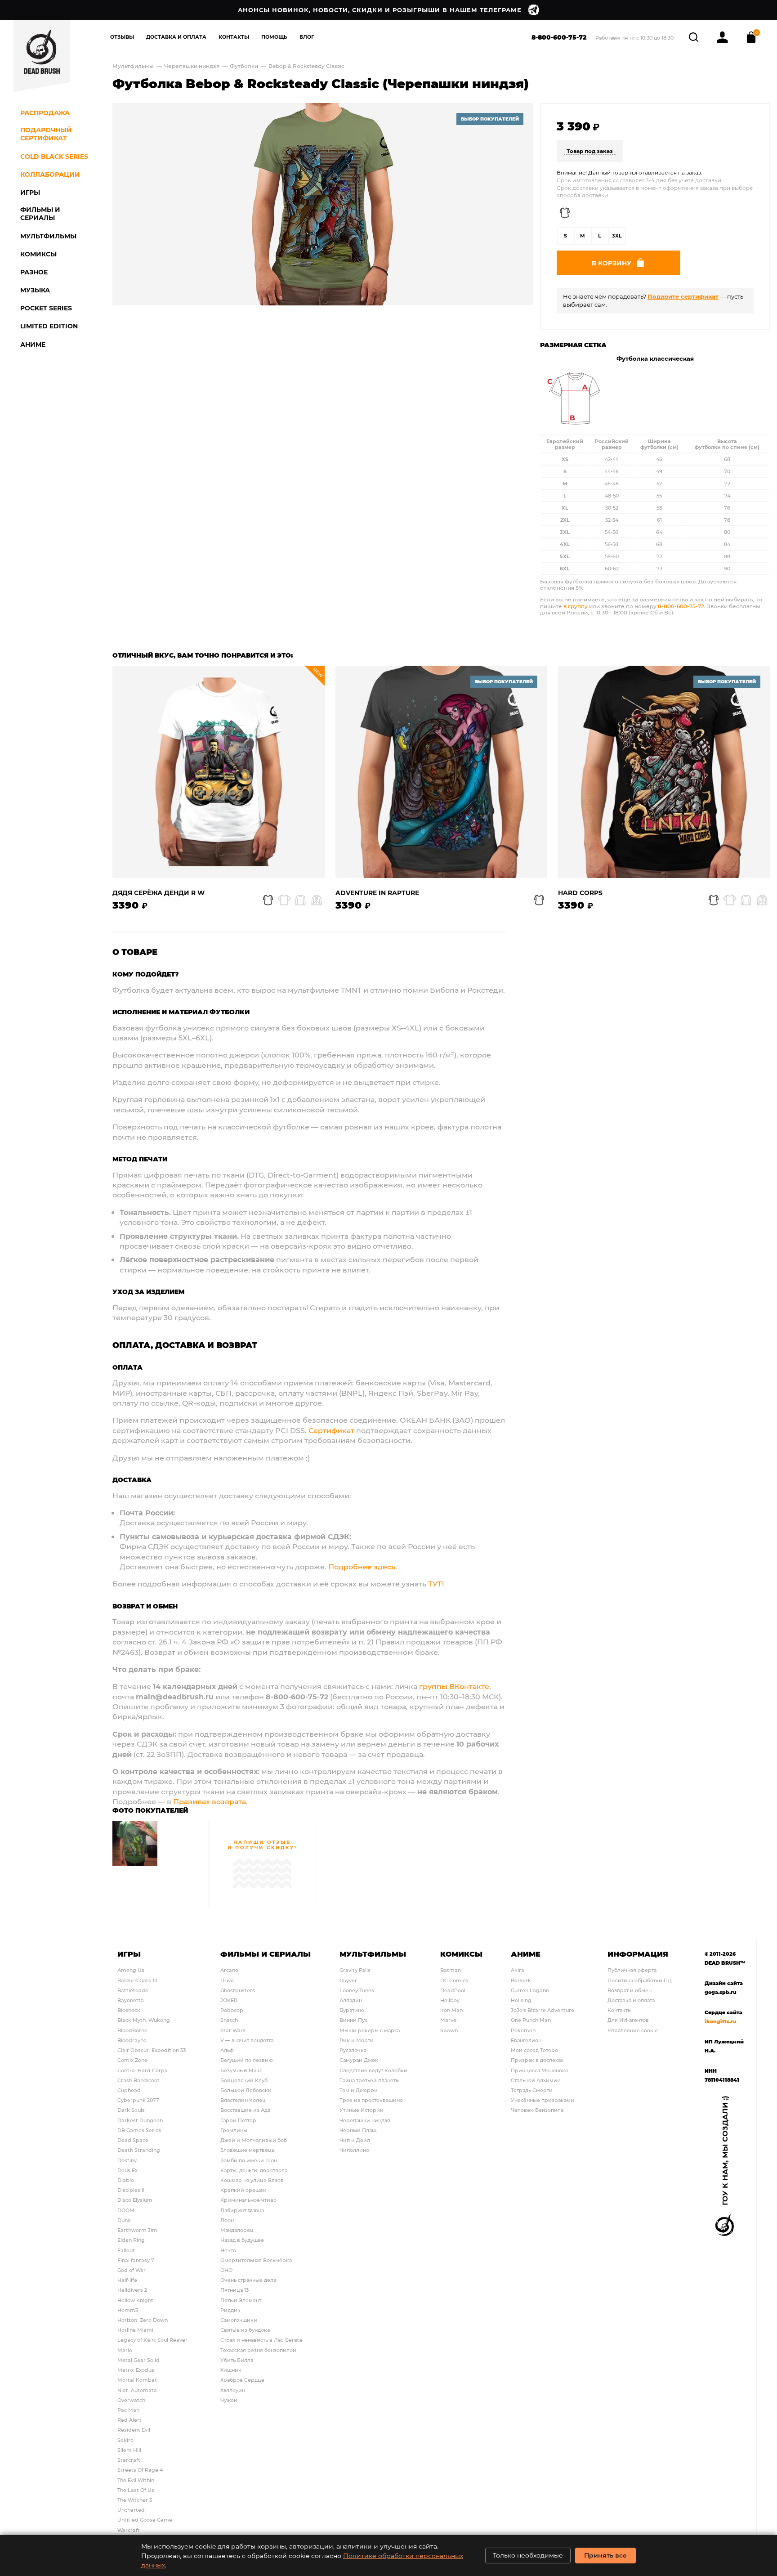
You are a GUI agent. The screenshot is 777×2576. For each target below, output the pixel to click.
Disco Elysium (135, 2200)
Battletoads (133, 1990)
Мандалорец (237, 2230)
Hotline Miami (135, 2330)
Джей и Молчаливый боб (254, 2140)
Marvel (449, 2020)
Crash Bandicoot (138, 2080)
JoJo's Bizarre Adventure (543, 2010)
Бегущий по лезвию (247, 2060)
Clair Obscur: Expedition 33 (152, 2050)
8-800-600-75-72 (559, 37)
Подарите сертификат (683, 296)
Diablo (126, 2180)
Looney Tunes (357, 1990)
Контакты (234, 37)
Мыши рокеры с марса (370, 2030)
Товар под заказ (590, 151)
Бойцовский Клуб (244, 2080)
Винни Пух (353, 2020)
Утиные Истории (362, 2110)
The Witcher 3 (135, 2500)
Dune (124, 2220)
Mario (125, 2350)
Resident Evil (134, 2430)
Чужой (229, 2400)
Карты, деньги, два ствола (254, 2170)
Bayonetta (131, 2000)
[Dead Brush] (42, 56)
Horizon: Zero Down (143, 2320)
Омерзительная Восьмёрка (256, 2260)
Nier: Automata (137, 2390)
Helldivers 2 (132, 2290)
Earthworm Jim (137, 2230)
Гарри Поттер (238, 2120)
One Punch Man (531, 2020)
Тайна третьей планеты (370, 2080)
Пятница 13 (234, 2290)
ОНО (226, 2270)
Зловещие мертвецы (248, 2150)
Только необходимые (528, 2555)
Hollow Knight (135, 2300)
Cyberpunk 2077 (138, 2100)
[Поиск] (694, 36)
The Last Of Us (136, 2490)
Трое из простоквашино (371, 2100)
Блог (307, 37)
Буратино (352, 2010)
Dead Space (133, 2140)
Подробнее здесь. (363, 1566)
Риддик (230, 2310)
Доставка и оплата (631, 2000)
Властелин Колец (243, 2100)
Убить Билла (237, 2360)
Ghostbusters (238, 1990)
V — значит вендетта (247, 2040)
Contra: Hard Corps (142, 2070)
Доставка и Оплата (176, 37)
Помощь (274, 37)
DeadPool (453, 1990)
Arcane (229, 1970)
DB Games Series (139, 2130)
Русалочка (353, 2050)
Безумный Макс (241, 2070)
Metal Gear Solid (138, 2360)
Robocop (232, 2010)
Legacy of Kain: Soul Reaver (152, 2340)
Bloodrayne (132, 2040)
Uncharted (131, 2510)
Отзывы (122, 37)
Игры (129, 1954)
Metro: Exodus (136, 2370)
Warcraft (129, 2530)
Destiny (127, 2160)
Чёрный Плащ (358, 2130)
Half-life (127, 2280)
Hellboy (450, 2000)
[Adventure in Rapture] (442, 772)
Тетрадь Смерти (532, 2090)
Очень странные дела (248, 2280)
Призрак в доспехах (537, 2060)
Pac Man (128, 2410)
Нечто (228, 2250)
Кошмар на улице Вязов (252, 2180)
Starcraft (129, 2460)
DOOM (126, 2210)
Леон (227, 2220)
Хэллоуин (233, 2390)
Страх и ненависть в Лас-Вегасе (261, 2340)
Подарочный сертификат (46, 134)
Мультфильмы (133, 66)
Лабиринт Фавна (242, 2210)
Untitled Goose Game (145, 2520)
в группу (576, 606)
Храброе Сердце (242, 2380)
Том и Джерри (359, 2090)
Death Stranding (139, 2150)
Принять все (605, 2555)
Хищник (231, 2370)
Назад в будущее (242, 2240)
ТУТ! (436, 1584)
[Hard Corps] (664, 772)
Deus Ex (127, 2170)
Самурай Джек (359, 2060)
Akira (518, 1970)
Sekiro (125, 2440)
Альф (227, 2050)
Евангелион (526, 2040)
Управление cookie (633, 2030)
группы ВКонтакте (454, 1686)
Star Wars (233, 2030)
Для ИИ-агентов (628, 2020)
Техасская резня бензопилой (258, 2350)
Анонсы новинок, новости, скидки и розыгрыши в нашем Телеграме (380, 10)
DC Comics (454, 1980)
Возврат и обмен (630, 1990)
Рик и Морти (357, 2040)
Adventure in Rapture (377, 893)
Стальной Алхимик (536, 2080)
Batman (451, 1970)
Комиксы (461, 1954)
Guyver (348, 1980)
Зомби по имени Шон (249, 2160)
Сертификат (331, 1430)
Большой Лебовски (246, 2090)
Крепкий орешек (243, 2190)
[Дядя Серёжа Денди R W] (219, 772)
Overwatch (131, 2400)
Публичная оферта (632, 1970)
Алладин (351, 2000)
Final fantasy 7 (136, 2260)
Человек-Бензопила (537, 2110)
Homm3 (128, 2310)
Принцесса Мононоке (540, 2070)
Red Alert (129, 2420)
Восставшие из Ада (245, 2110)
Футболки (245, 66)
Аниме (526, 1954)
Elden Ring (131, 2240)
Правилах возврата (210, 1801)
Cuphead (129, 2090)
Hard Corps (580, 893)
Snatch (229, 2020)
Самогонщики (239, 2320)
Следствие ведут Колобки (373, 2070)
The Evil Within (136, 2480)
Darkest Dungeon (140, 2120)
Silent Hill (129, 2450)
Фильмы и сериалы (266, 1954)
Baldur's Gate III (137, 1980)
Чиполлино (354, 2150)
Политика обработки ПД (640, 1980)
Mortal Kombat (137, 2380)
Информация (638, 1954)
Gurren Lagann (530, 1990)
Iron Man (451, 2010)
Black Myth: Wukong (144, 2020)
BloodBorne (132, 2030)
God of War (132, 2270)
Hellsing (521, 2000)
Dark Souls (131, 2110)
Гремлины (234, 2130)
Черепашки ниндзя (192, 66)
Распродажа (45, 113)
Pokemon (523, 2030)
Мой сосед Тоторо (534, 2050)
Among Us (131, 1970)
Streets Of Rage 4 (140, 2470)
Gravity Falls (355, 1970)
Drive (227, 1980)
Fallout (126, 2250)
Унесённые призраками (543, 2100)
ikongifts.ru (721, 2021)
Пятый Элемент (241, 2300)
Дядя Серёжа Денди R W (159, 893)
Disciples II (131, 2190)
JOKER (229, 2000)
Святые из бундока (245, 2330)
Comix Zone (132, 2060)
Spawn (449, 2030)
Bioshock (129, 2010)
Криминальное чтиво (248, 2200)
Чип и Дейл (355, 2140)
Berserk (521, 1980)
